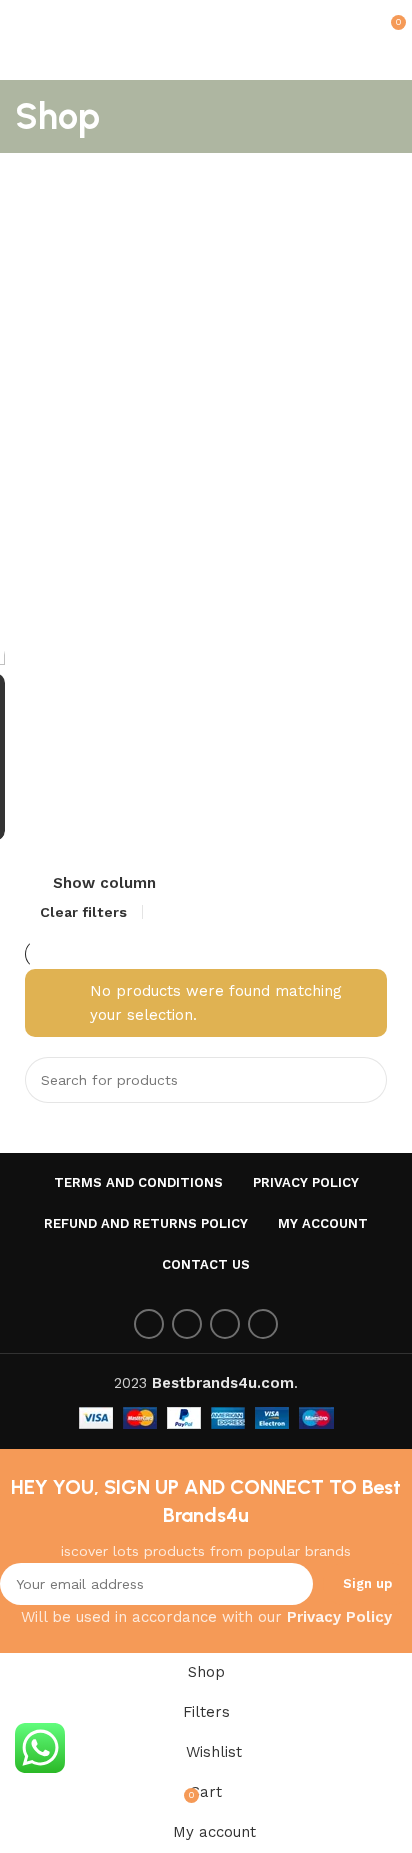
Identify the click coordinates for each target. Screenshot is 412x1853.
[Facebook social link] (149, 1324)
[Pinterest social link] (225, 1324)
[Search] (364, 1080)
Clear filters (83, 912)
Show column (104, 884)
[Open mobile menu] (23, 20)
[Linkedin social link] (263, 1324)
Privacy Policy (339, 1617)
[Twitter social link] (187, 1324)
